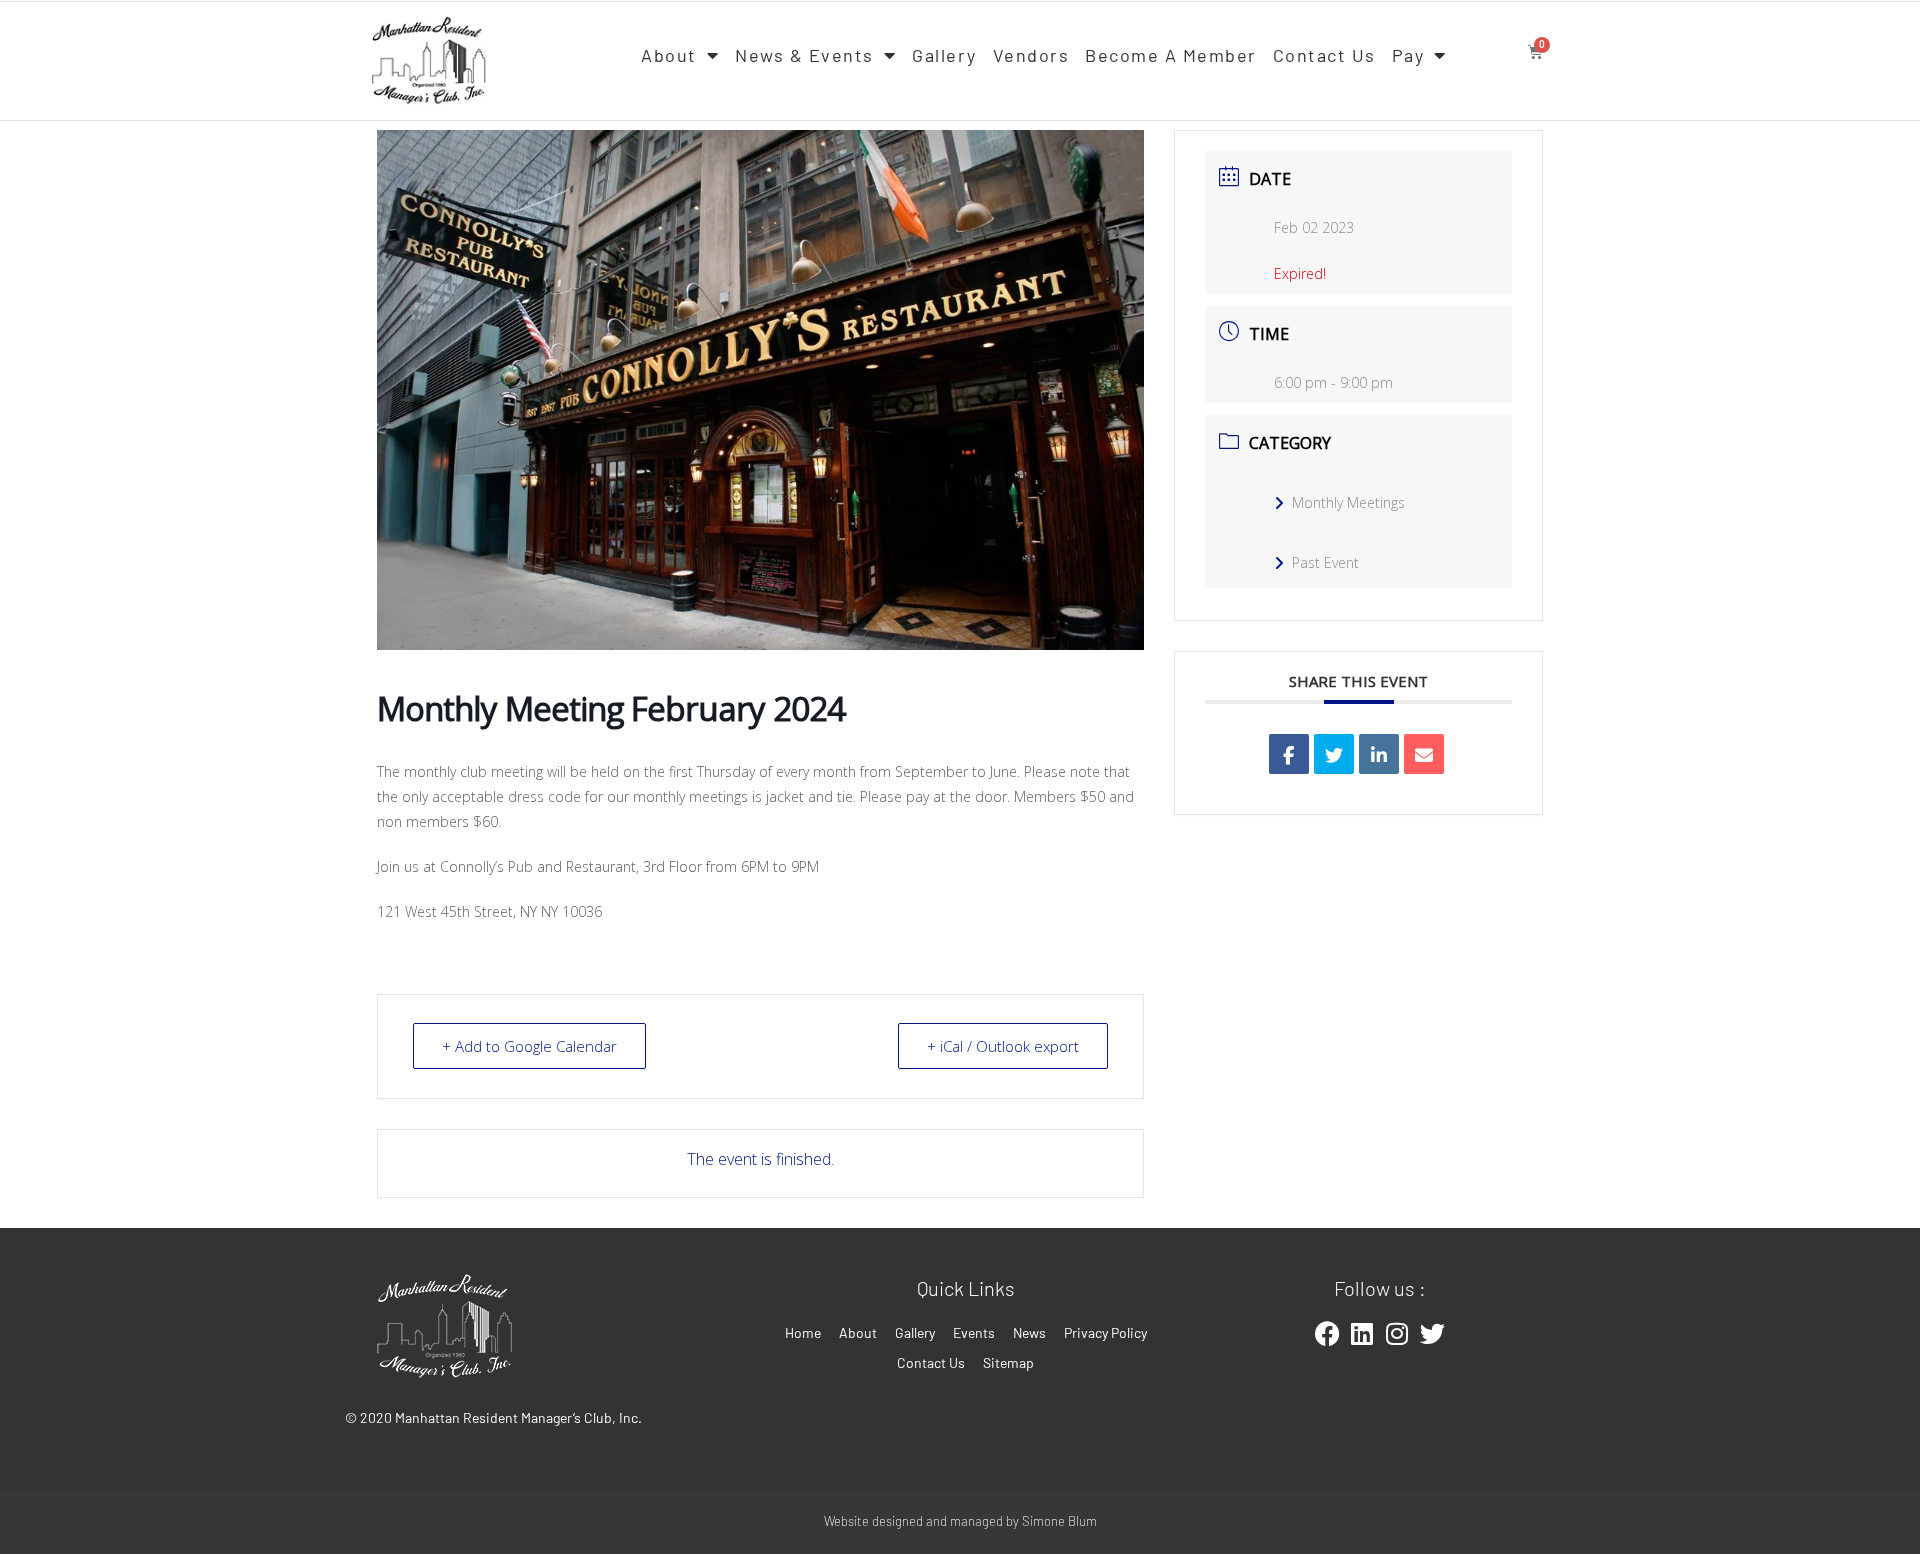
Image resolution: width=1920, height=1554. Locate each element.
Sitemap (1008, 1362)
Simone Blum (1059, 1521)
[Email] (1424, 754)
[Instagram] (1397, 1333)
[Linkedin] (1379, 754)
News (1029, 1332)
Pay (1408, 55)
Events (974, 1332)
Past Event (1325, 562)
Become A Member (1171, 55)
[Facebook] (1327, 1333)
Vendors (1031, 55)
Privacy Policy (1105, 1332)
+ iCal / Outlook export (1003, 1046)
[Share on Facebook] (1289, 754)
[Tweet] (1334, 754)
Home (803, 1332)
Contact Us (1324, 55)
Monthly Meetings (1348, 502)
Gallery (944, 55)
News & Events (804, 55)
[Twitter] (1432, 1333)
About (669, 55)
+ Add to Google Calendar (529, 1046)
